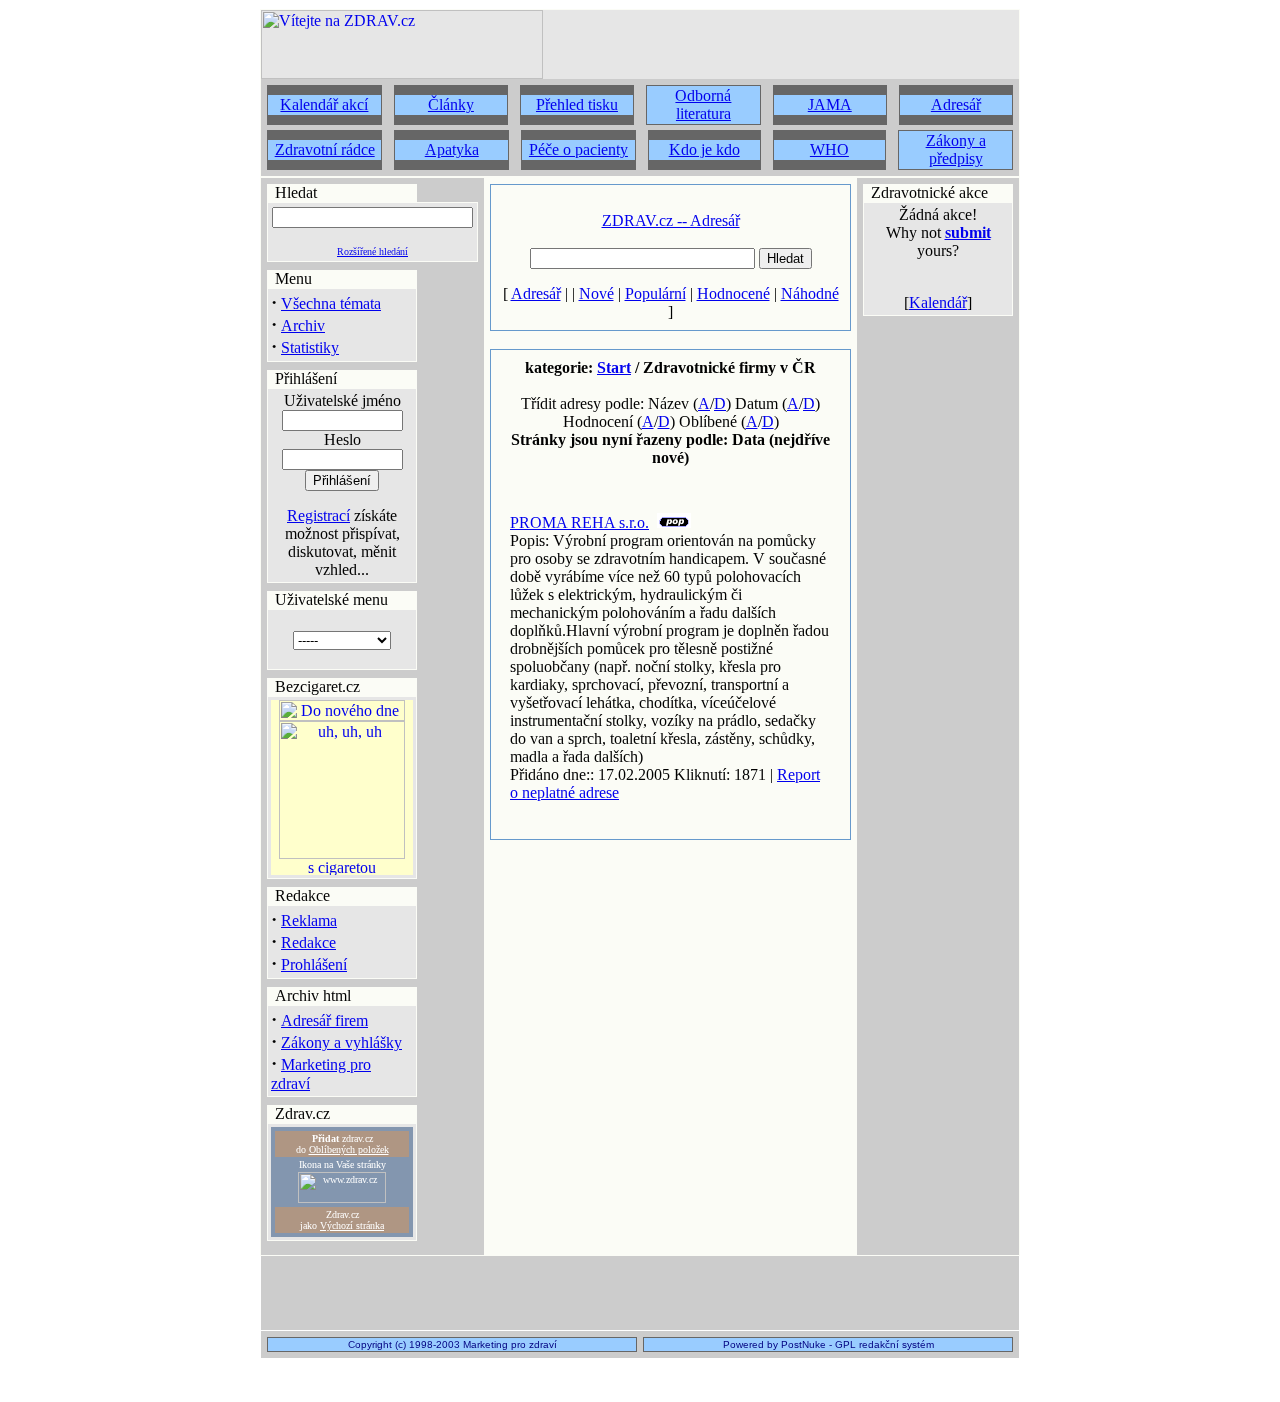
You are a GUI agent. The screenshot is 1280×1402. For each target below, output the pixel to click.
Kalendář (938, 302)
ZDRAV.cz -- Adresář (671, 220)
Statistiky (310, 347)
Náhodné (810, 293)
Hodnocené (733, 293)
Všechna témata (331, 303)
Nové (596, 293)
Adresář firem (324, 1020)
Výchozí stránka (352, 1225)
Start (614, 367)
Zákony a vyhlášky (341, 1042)
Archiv (303, 325)
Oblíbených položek (349, 1149)
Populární (655, 293)
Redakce (308, 942)
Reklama (309, 920)
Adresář (536, 293)
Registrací (318, 515)
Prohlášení (314, 964)
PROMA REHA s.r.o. (579, 522)
